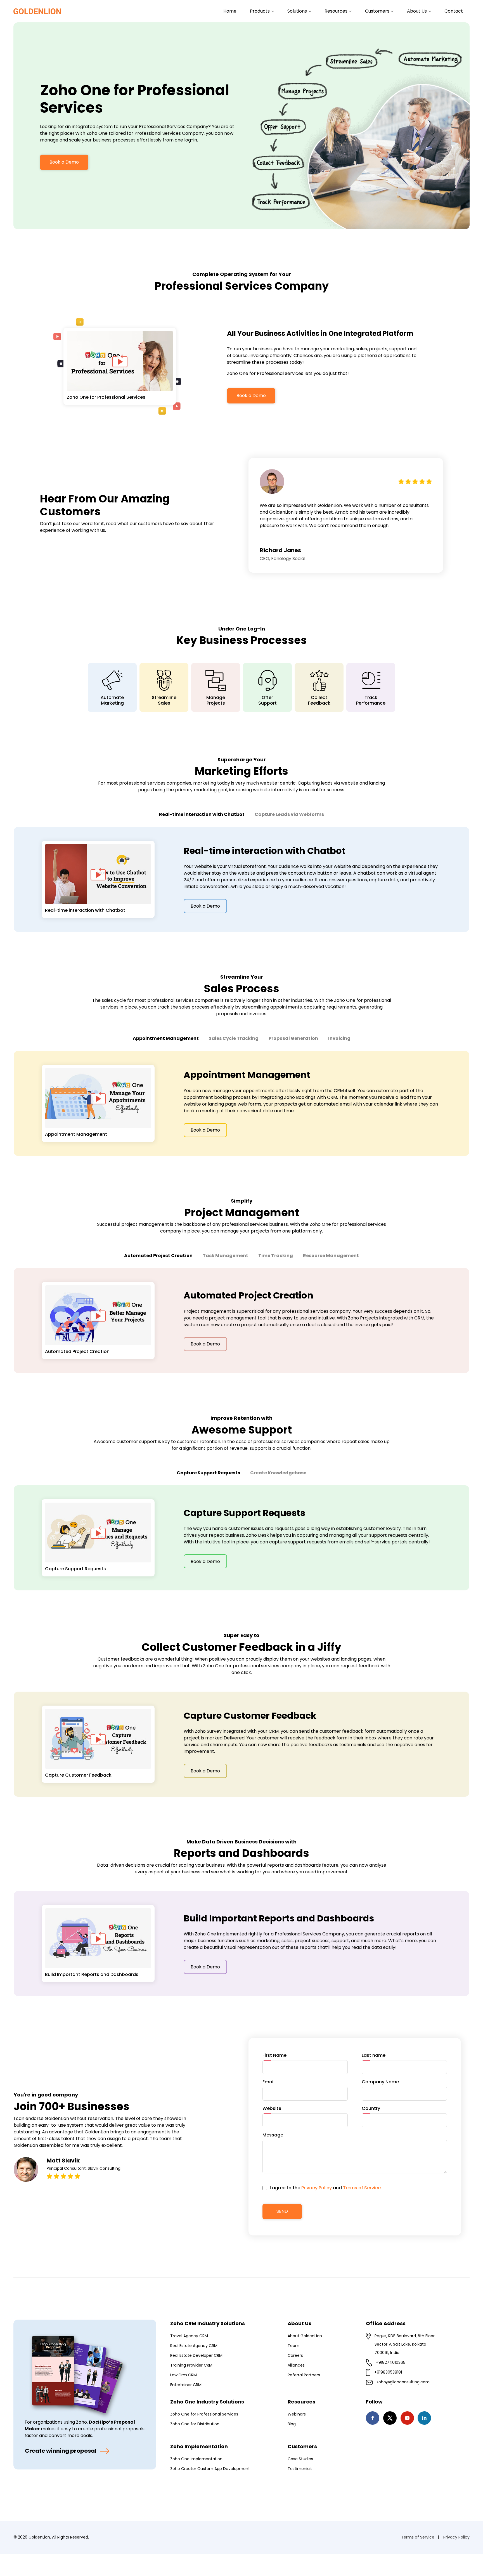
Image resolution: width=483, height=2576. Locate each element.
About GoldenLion (305, 2336)
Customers (378, 11)
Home (230, 11)
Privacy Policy (317, 2188)
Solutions (298, 11)
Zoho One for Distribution (195, 2424)
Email (268, 2082)
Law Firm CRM (184, 2375)
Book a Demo (64, 162)
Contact (454, 11)
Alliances (296, 2365)
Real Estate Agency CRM (194, 2346)
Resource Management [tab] (331, 1256)
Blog (292, 2424)
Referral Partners (304, 2375)
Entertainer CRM (186, 2385)
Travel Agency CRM (189, 2336)
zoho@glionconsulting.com (403, 2382)
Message (273, 2135)
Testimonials (300, 2469)
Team (293, 2346)
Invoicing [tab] (339, 1038)
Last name (374, 2055)
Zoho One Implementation (196, 2459)
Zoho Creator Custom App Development (210, 2469)
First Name (274, 2055)
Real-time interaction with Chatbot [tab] (202, 814)
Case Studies (300, 2459)
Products (260, 11)
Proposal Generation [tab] (293, 1038)
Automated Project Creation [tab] (158, 1256)
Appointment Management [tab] (166, 1038)
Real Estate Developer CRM (196, 2355)
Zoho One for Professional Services (204, 2414)
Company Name (380, 2082)
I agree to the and (325, 2188)
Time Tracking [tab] (276, 1256)
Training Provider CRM (191, 2365)
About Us (417, 11)
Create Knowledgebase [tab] (278, 1473)
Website (272, 2108)
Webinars (297, 2414)
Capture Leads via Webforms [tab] (289, 814)
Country (371, 2108)
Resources (337, 11)
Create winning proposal (61, 2451)
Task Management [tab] (225, 1256)
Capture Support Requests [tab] (208, 1473)
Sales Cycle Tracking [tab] (234, 1038)
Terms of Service (362, 2188)
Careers (295, 2355)
